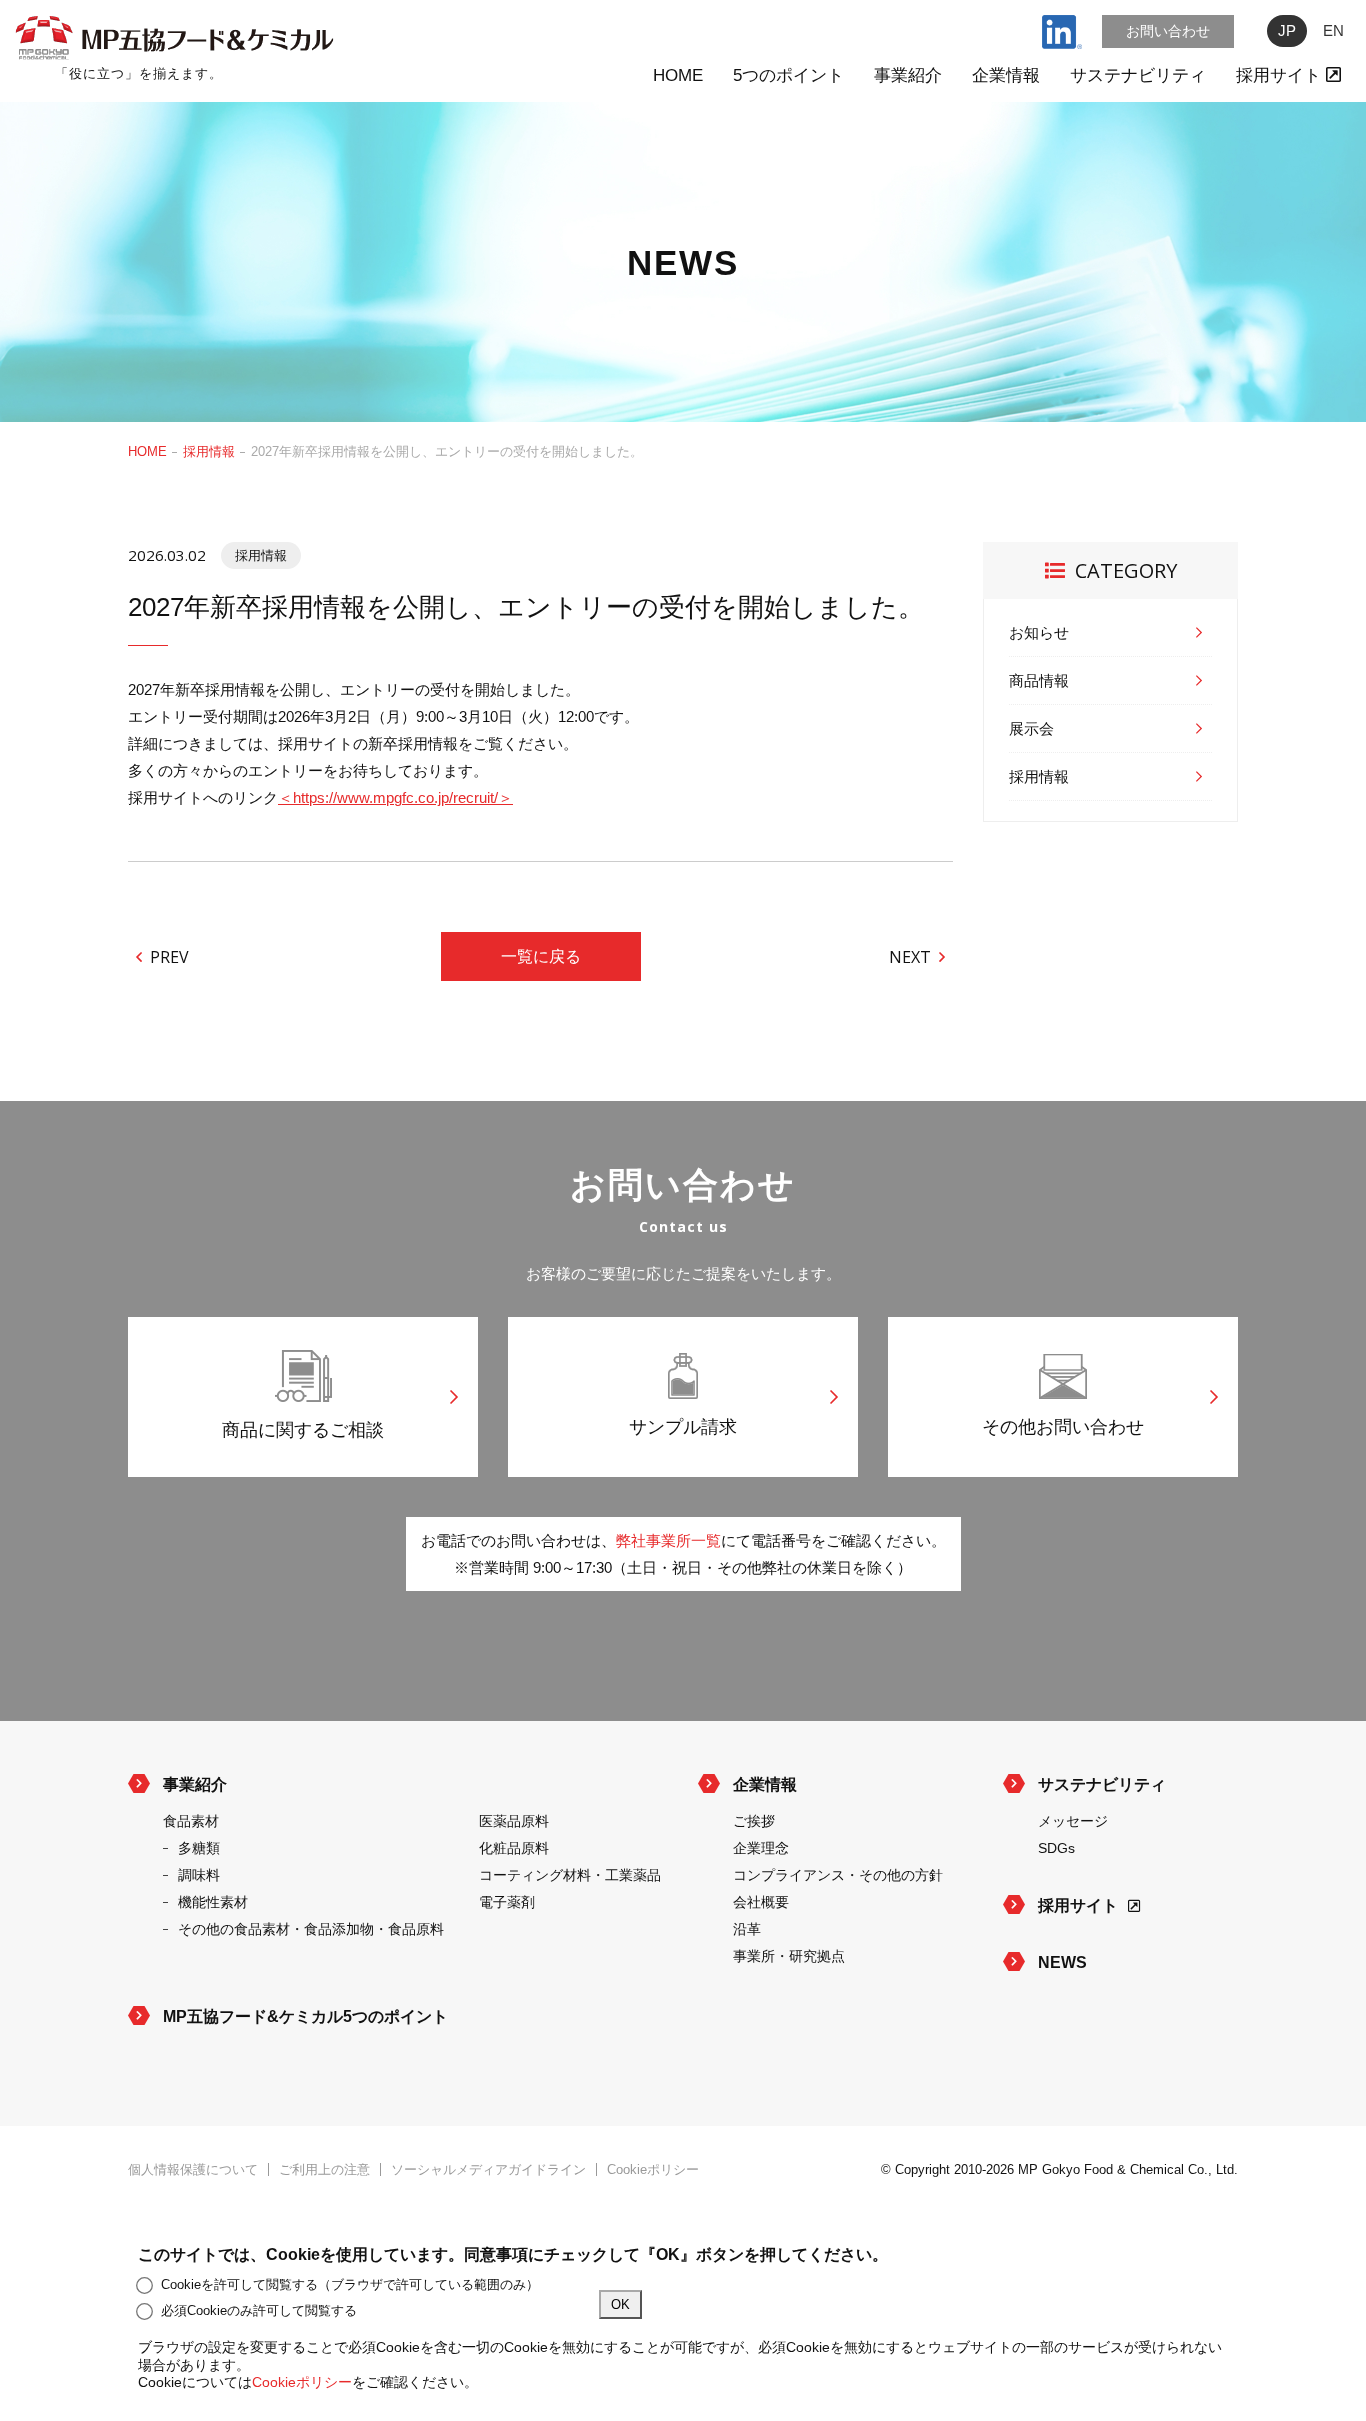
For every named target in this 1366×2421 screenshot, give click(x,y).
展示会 (1031, 728)
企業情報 (1006, 75)
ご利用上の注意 (324, 2169)
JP (1287, 30)
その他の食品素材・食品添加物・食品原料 (311, 1929)
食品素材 (191, 1821)
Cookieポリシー (653, 2169)
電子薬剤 (507, 1902)
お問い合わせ (1168, 31)
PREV (169, 956)
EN (1333, 30)
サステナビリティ (1138, 75)
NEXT (910, 956)
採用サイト (1281, 75)
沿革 (747, 1929)
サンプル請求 (683, 1427)
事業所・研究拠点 (789, 1956)
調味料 (199, 1875)
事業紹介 (908, 75)
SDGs (1056, 1848)
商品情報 (1039, 680)
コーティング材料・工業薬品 (570, 1875)
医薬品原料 (514, 1821)
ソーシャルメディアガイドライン (488, 2169)
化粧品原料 (514, 1848)
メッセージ (1073, 1821)
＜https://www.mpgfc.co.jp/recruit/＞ (395, 797)
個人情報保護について (193, 2169)
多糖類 (199, 1848)
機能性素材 (213, 1902)
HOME (678, 75)
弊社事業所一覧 (668, 1540)
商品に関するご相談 (303, 1430)
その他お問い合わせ (1063, 1427)
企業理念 (761, 1848)
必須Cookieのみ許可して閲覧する (259, 2310)
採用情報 (209, 451)
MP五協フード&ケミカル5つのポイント (305, 2016)
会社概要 (761, 1902)
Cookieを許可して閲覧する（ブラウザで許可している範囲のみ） (350, 2284)
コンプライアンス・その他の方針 (838, 1875)
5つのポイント (788, 75)
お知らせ (1039, 632)
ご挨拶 (754, 1821)
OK (620, 2304)
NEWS (1062, 1962)
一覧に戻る (541, 956)
